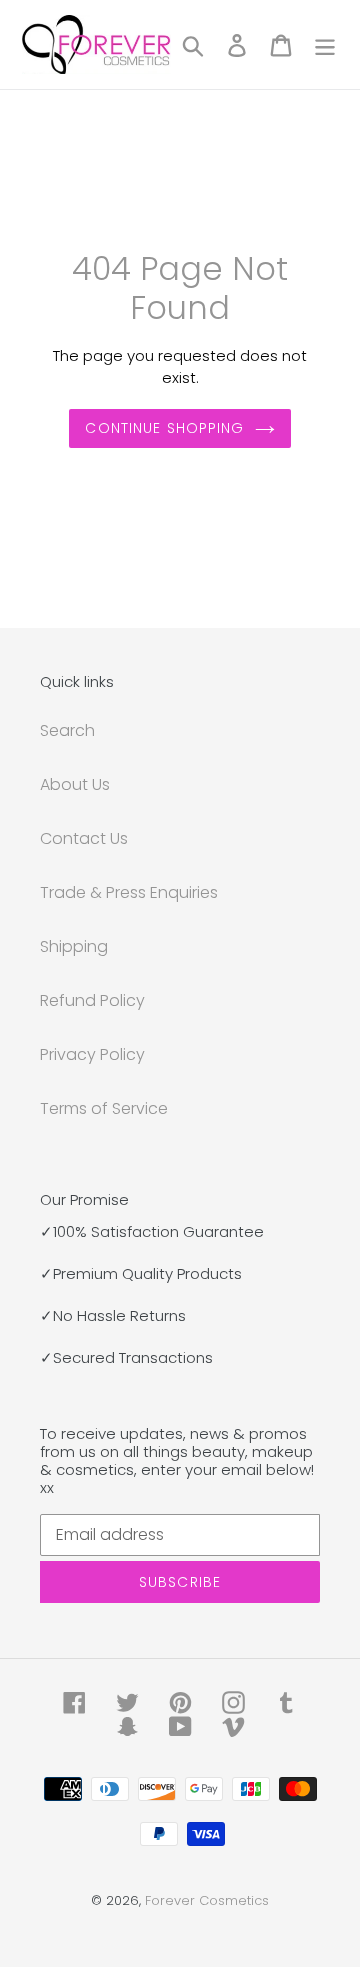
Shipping (74, 946)
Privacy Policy (92, 1054)
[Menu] (325, 45)
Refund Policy (92, 1000)
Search (67, 730)
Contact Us (84, 838)
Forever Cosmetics (207, 1900)
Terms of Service (104, 1108)
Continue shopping (164, 428)
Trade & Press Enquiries (129, 892)
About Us (75, 784)
